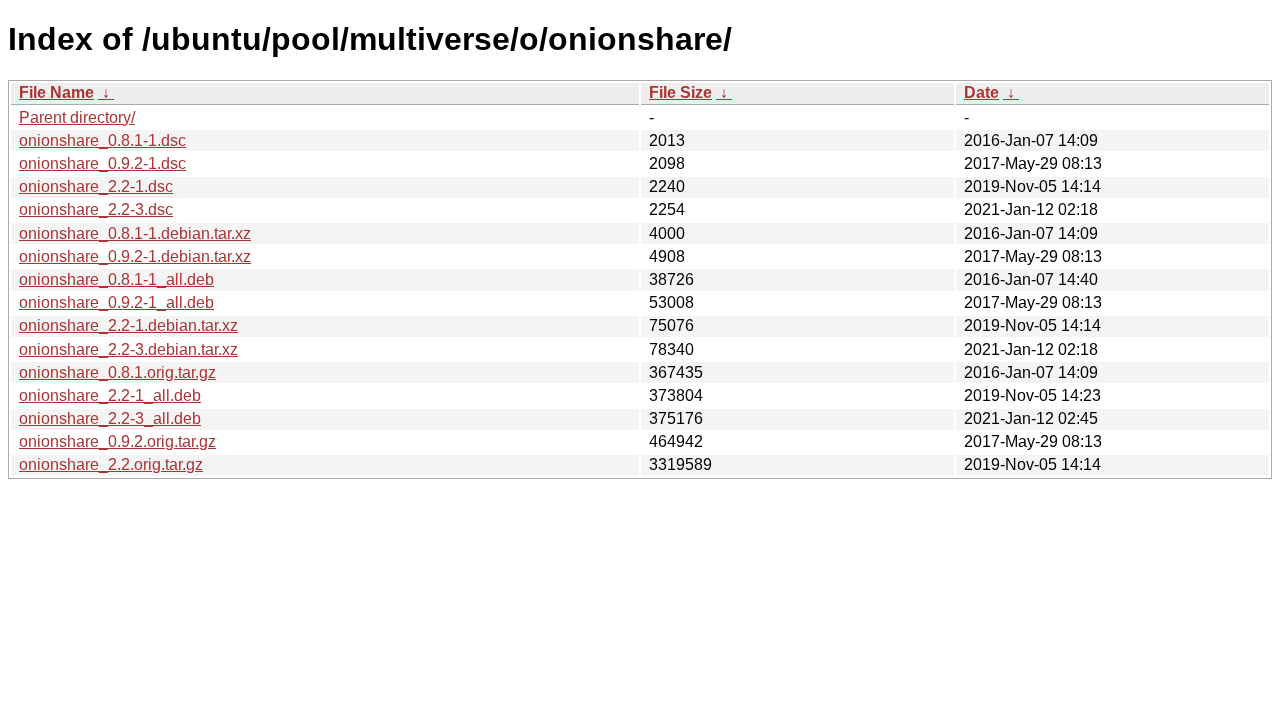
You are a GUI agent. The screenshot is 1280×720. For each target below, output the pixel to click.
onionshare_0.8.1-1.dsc (102, 140)
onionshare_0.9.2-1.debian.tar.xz (135, 256)
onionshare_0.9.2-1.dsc (102, 163)
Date (981, 92)
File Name (56, 92)
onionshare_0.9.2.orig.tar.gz (117, 441)
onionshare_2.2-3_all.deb (110, 418)
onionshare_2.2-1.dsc (96, 186)
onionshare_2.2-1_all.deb (110, 395)
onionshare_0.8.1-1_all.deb (116, 279)
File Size (680, 92)
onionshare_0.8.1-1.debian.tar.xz (135, 233)
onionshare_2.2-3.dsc (96, 209)
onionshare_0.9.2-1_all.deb (116, 302)
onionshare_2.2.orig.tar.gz (111, 464)
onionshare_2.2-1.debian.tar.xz (128, 325)
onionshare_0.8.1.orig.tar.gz (117, 372)
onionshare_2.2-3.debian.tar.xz (128, 349)
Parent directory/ (77, 117)
